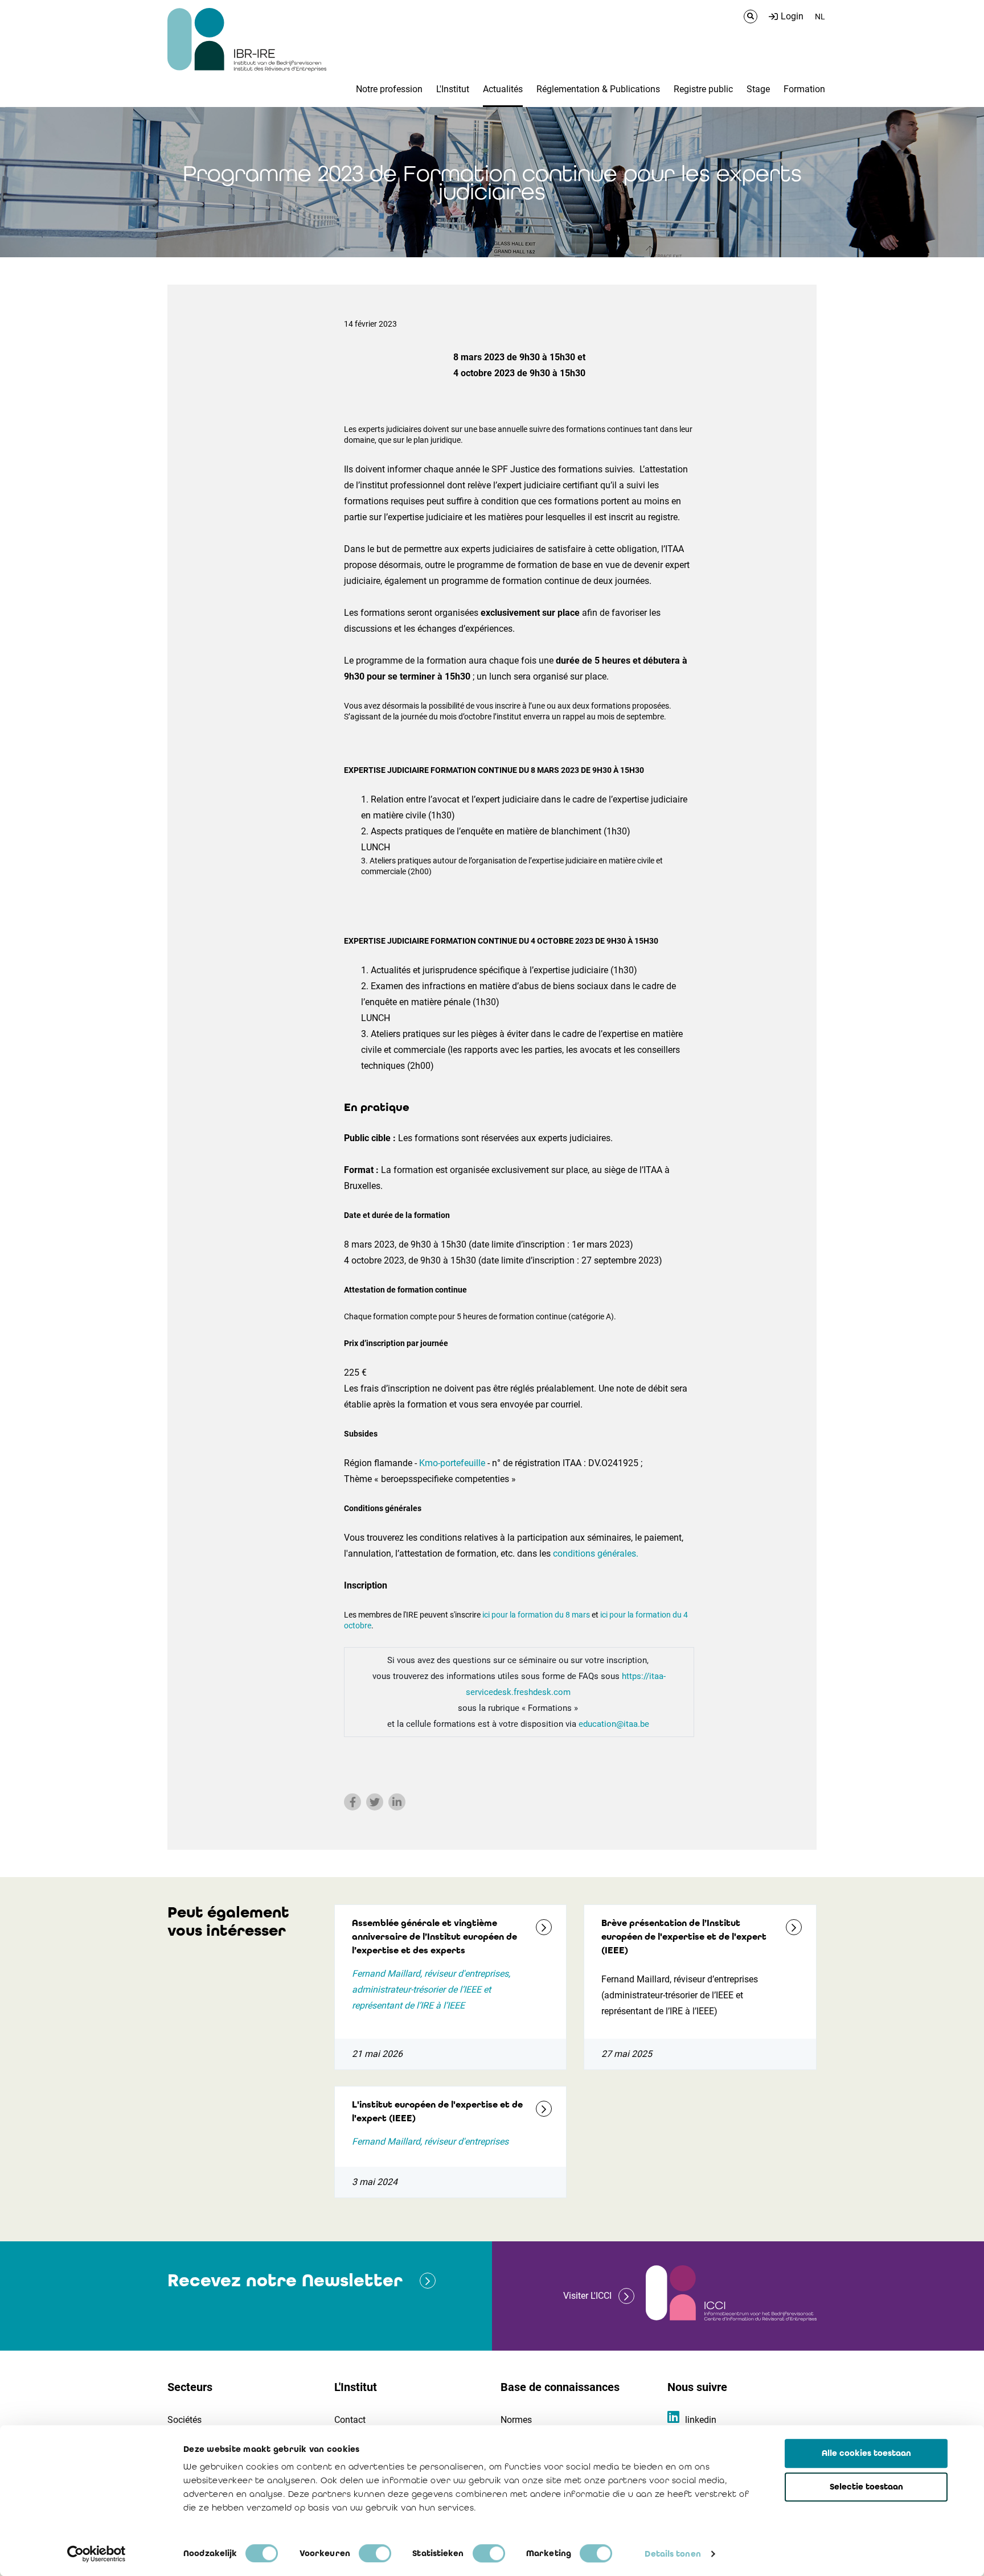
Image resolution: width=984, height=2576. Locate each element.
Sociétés (184, 2420)
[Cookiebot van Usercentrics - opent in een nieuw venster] (97, 2554)
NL (820, 17)
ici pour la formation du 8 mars (536, 1615)
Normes (516, 2420)
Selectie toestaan (866, 2487)
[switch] (375, 2553)
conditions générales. (596, 1554)
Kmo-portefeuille (452, 1463)
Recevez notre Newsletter (285, 2280)
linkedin (701, 2420)
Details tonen (673, 2554)
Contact (350, 2420)
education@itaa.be (615, 1724)
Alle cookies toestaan (866, 2453)
